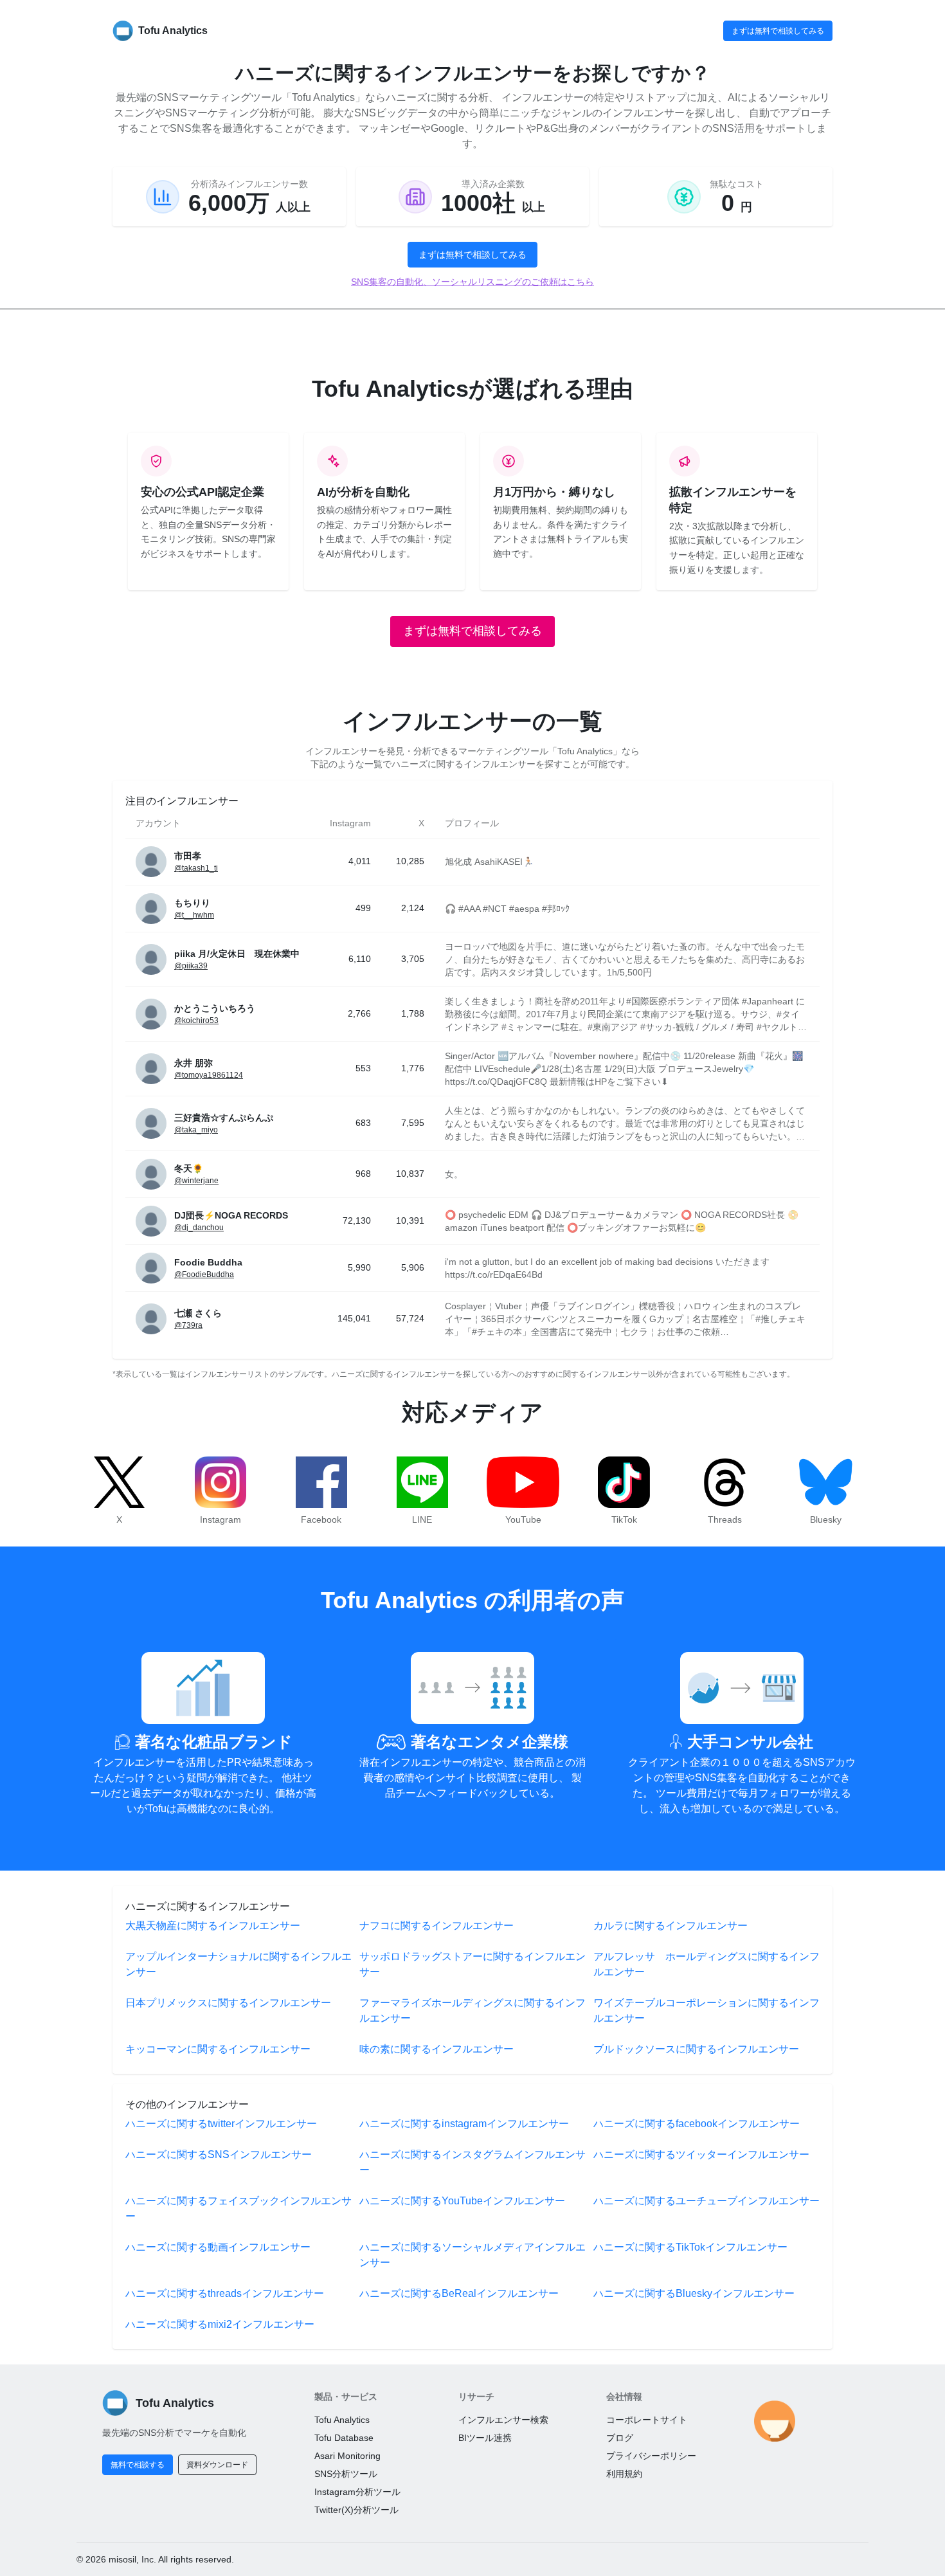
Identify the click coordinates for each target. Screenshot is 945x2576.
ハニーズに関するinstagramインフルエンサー (464, 2124)
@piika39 (191, 966)
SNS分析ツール (346, 2474)
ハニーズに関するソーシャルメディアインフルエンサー (473, 2255)
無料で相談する (138, 2465)
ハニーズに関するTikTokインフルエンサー (690, 2247)
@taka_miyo (196, 1130)
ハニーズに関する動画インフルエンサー (218, 2247)
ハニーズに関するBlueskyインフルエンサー (694, 2293)
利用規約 (624, 2474)
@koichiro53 (196, 1020)
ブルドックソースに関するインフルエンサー (696, 2049)
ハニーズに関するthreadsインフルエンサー (225, 2293)
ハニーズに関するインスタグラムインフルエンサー (473, 2162)
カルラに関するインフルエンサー (670, 1926)
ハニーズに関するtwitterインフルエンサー (221, 2124)
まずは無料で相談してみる (778, 31)
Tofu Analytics (342, 2420)
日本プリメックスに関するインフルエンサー (228, 2003)
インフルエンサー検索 (503, 2420)
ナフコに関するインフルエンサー (437, 1926)
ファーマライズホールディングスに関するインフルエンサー (473, 2010)
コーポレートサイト (647, 2420)
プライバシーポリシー (651, 2456)
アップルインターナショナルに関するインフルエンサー (239, 1964)
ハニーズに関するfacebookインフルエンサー (697, 2124)
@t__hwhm (194, 915)
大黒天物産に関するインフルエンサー (213, 1926)
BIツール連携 (485, 2438)
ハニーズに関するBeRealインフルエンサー (459, 2293)
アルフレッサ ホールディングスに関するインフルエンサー (706, 1964)
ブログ (620, 2438)
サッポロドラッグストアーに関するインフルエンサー (473, 1964)
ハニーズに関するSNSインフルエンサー (219, 2154)
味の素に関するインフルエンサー (437, 2049)
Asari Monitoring (347, 2456)
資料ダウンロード (217, 2465)
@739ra (188, 1325)
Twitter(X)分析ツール (356, 2510)
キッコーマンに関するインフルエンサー (218, 2049)
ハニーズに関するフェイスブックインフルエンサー (239, 2209)
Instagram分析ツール (357, 2492)
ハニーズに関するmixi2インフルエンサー (220, 2324)
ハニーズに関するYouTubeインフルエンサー (462, 2201)
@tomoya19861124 (209, 1075)
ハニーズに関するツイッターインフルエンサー (701, 2154)
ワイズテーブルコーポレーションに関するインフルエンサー (706, 2010)
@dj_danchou (199, 1228)
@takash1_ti (196, 868)
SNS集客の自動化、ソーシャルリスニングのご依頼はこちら (473, 282)
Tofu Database (344, 2438)
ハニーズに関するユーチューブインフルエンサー (706, 2201)
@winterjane (196, 1181)
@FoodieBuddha (204, 1274)
